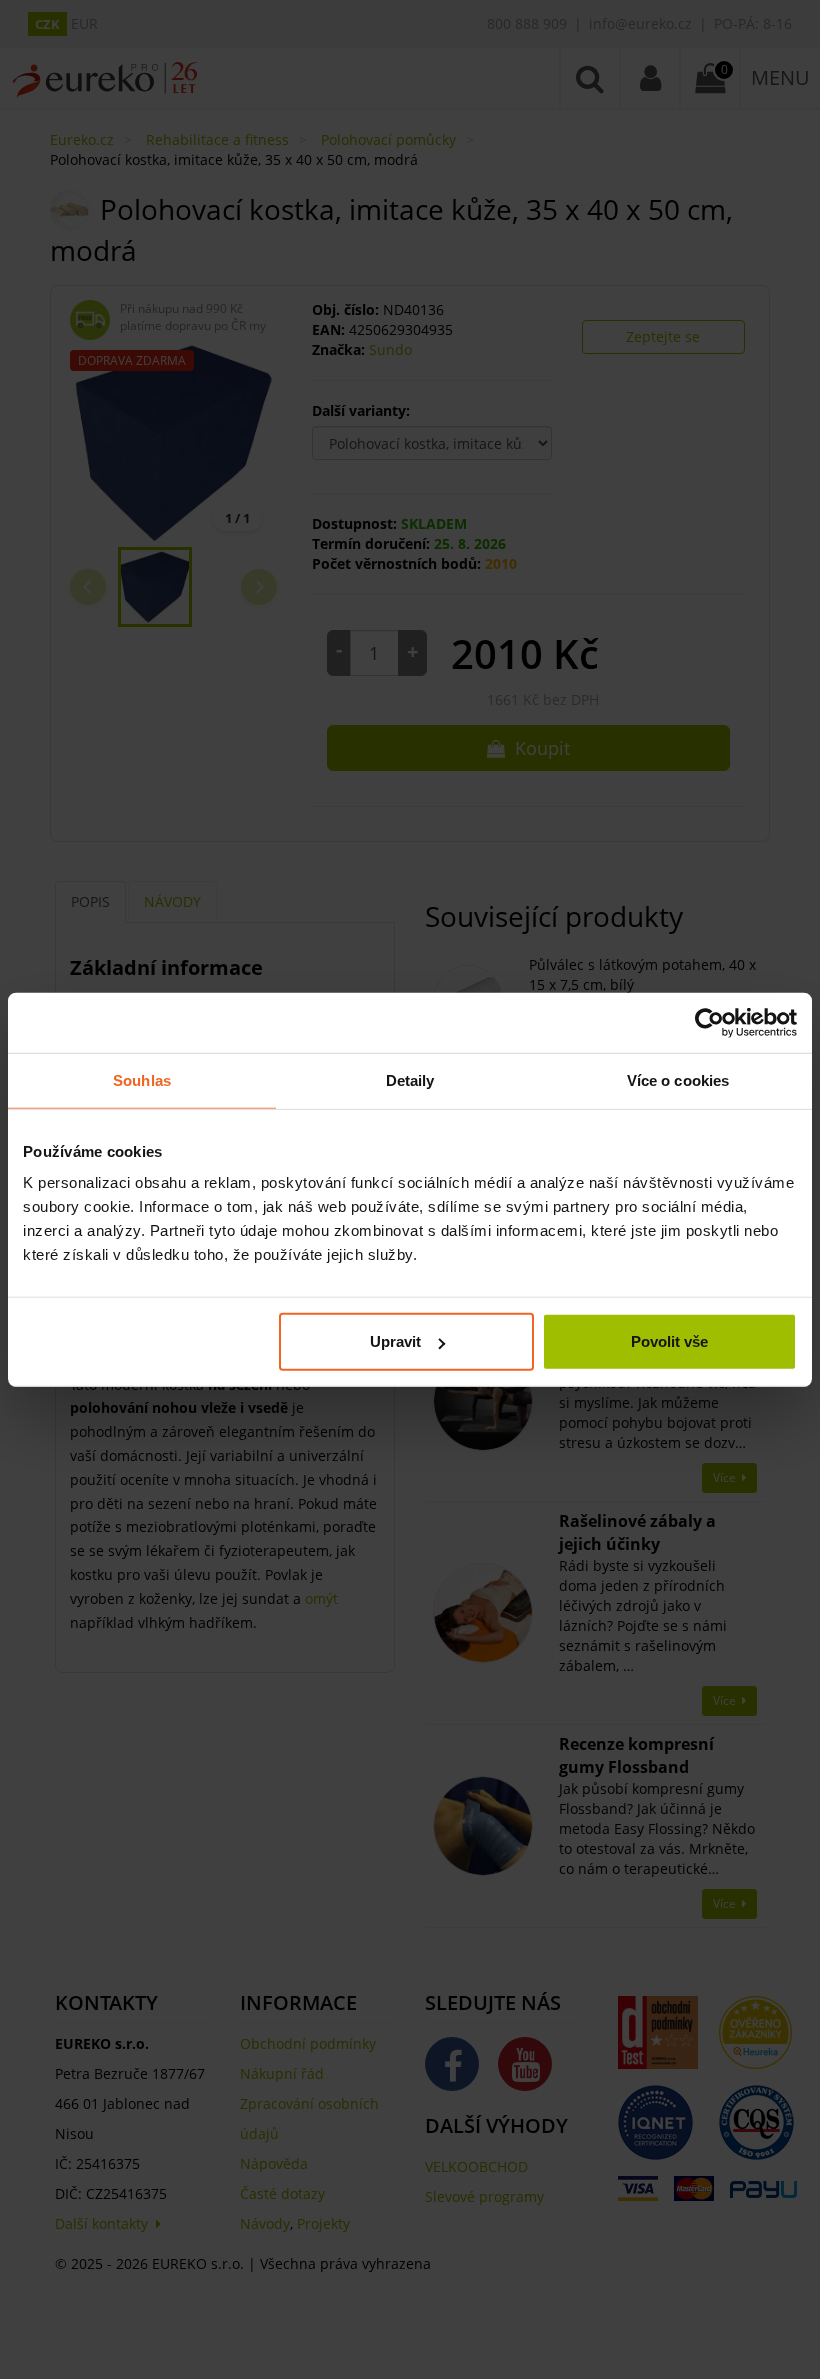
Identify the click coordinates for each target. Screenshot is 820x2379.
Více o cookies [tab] (678, 1079)
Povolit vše (669, 1341)
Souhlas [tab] (142, 1079)
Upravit (395, 1341)
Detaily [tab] (410, 1079)
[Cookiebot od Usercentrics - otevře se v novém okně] (709, 1022)
